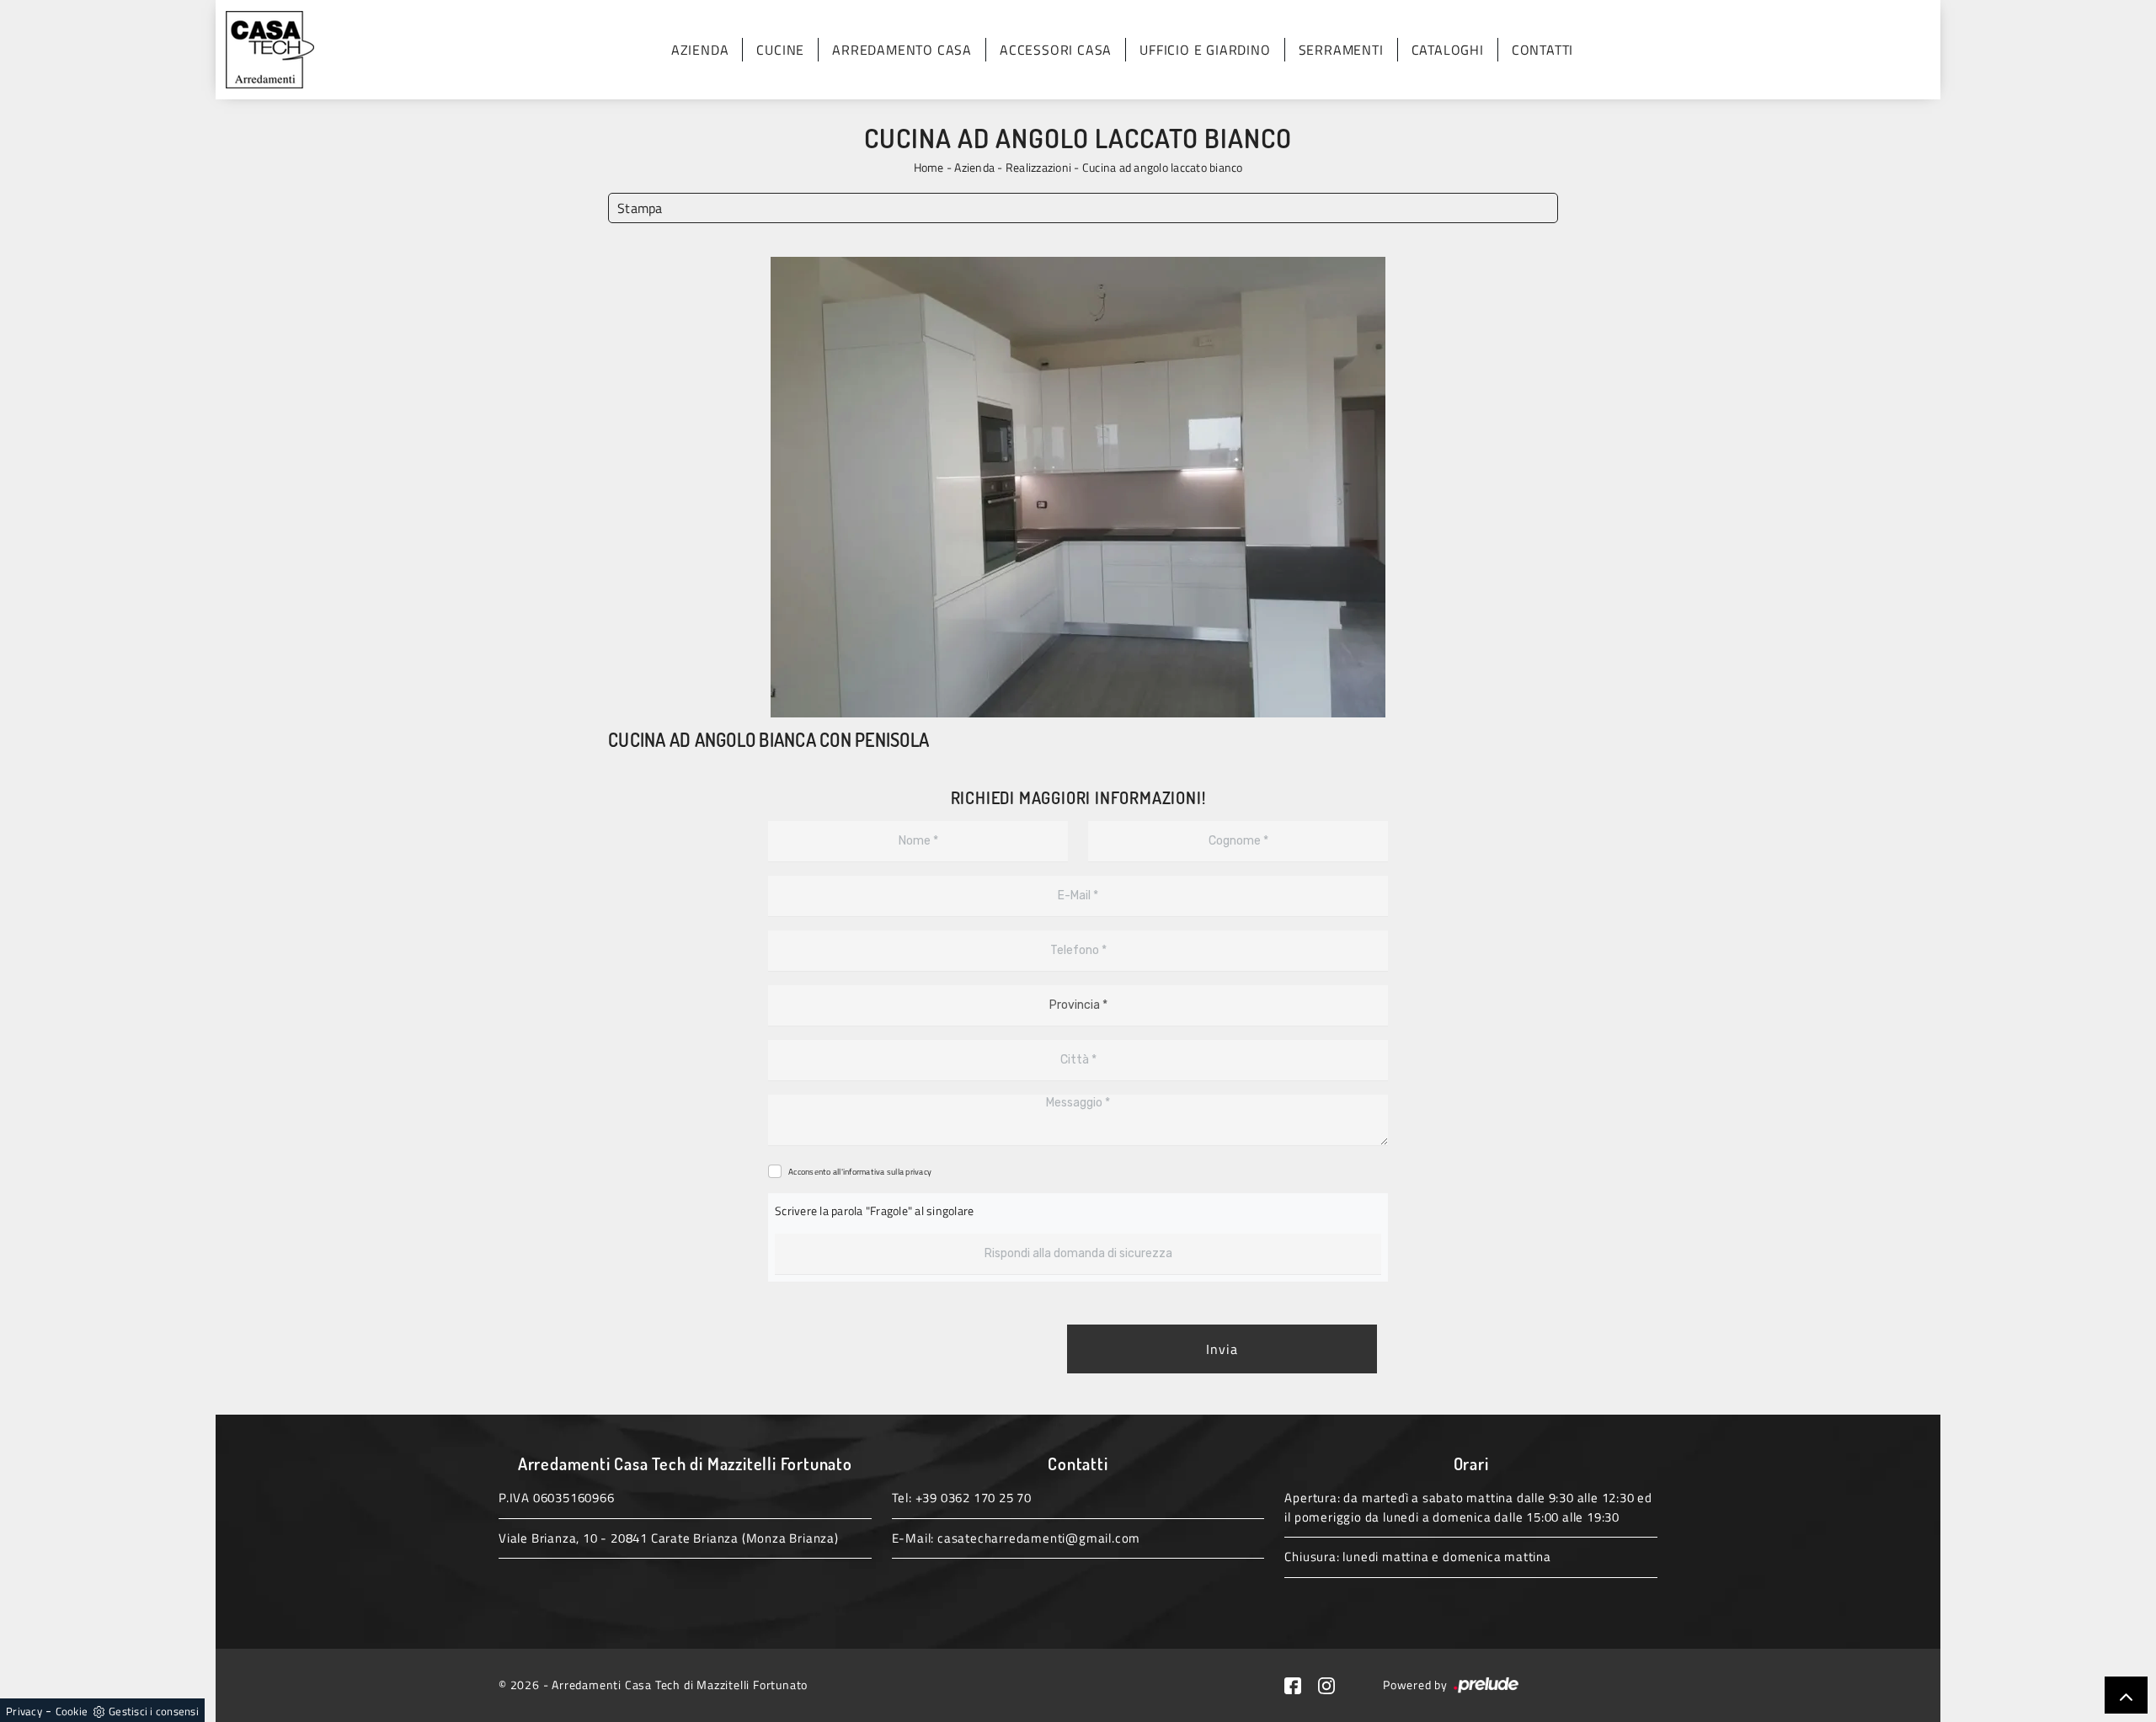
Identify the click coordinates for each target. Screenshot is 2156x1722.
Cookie (72, 1711)
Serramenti (1341, 50)
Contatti (1542, 50)
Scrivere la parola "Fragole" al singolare (874, 1210)
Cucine (780, 50)
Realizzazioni (1038, 167)
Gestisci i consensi (154, 1711)
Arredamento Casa (902, 50)
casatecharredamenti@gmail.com (1039, 1538)
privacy (918, 1172)
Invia (1222, 1349)
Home (929, 167)
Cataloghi (1448, 50)
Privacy (24, 1711)
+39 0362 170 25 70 (974, 1498)
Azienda (700, 50)
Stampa (640, 208)
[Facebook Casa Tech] (1301, 1685)
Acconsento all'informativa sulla (860, 1172)
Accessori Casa (1056, 50)
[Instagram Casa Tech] (1333, 1685)
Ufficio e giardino (1205, 50)
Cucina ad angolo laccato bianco (1163, 167)
